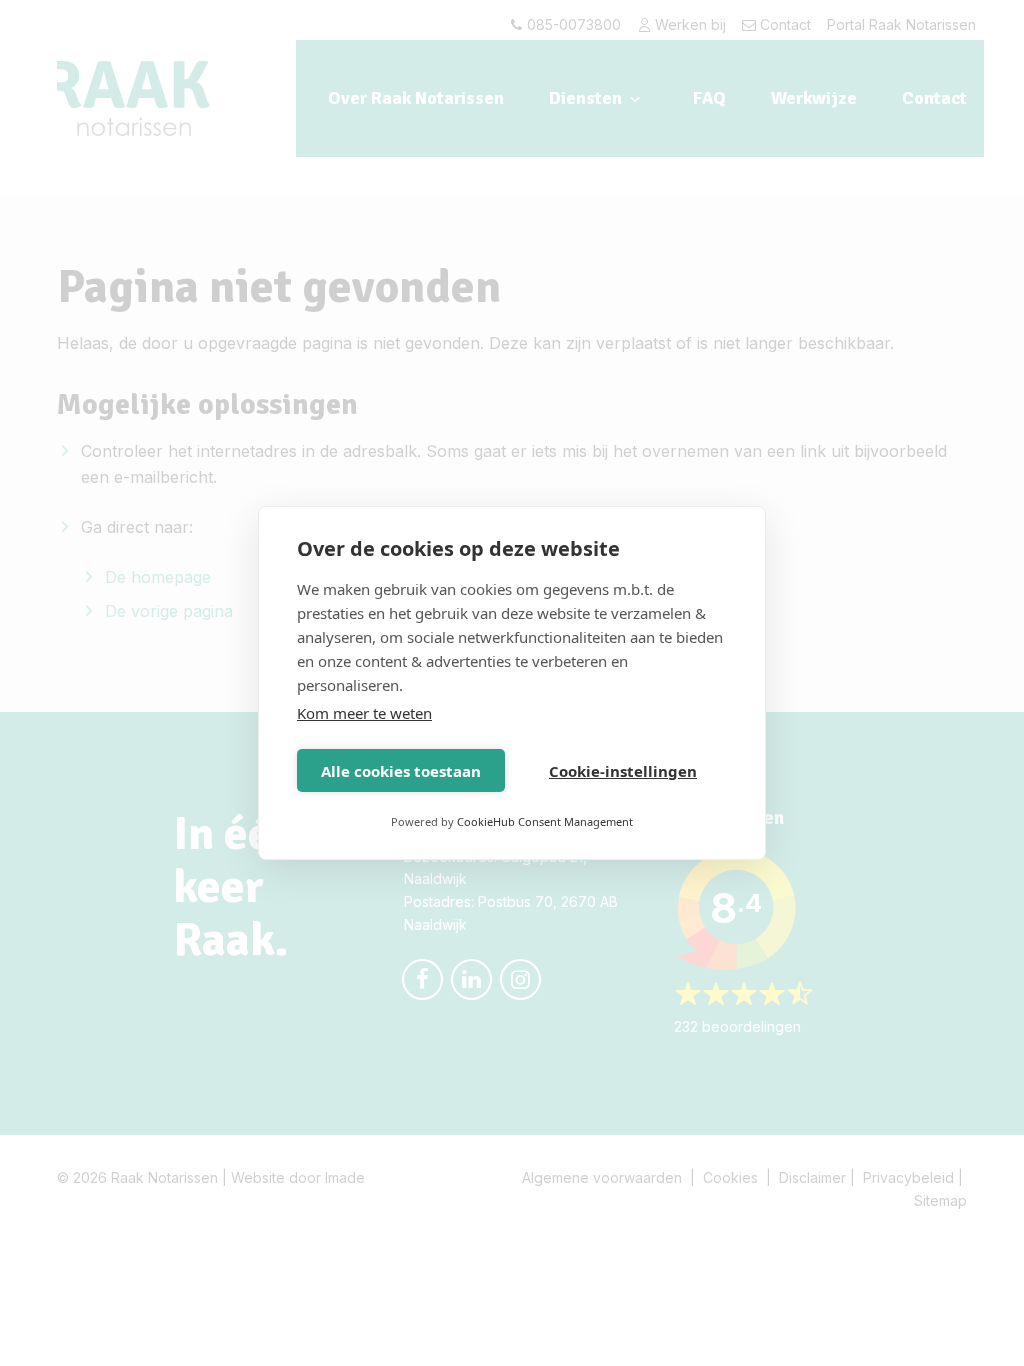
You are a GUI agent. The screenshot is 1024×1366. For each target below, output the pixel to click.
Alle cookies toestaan (401, 771)
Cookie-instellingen (623, 771)
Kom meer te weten (364, 713)
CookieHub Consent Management (545, 821)
